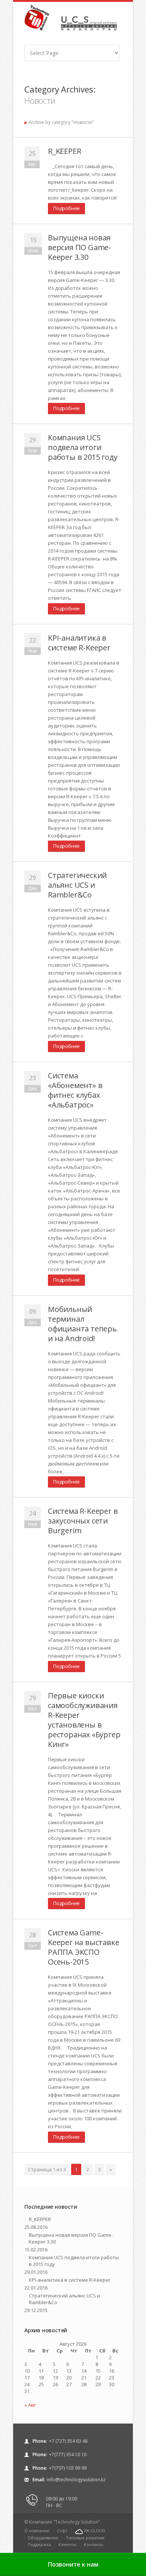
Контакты (94, 2544)
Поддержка (39, 2544)
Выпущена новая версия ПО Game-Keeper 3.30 (80, 247)
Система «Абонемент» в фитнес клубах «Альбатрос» (75, 1090)
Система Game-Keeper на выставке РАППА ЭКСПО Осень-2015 (83, 1947)
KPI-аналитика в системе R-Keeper (79, 643)
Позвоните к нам (73, 2564)
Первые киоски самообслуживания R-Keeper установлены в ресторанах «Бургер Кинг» (84, 1720)
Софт (62, 2531)
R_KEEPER (64, 151)
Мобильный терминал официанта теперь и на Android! (82, 1324)
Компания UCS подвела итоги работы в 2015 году (83, 447)
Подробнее (66, 208)
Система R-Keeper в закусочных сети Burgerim (83, 1521)
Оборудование (43, 2538)
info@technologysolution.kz (76, 2480)
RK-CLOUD (95, 2531)
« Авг (30, 2405)
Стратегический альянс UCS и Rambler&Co (77, 885)
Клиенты (67, 2544)
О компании (37, 2531)
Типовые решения (85, 2538)
